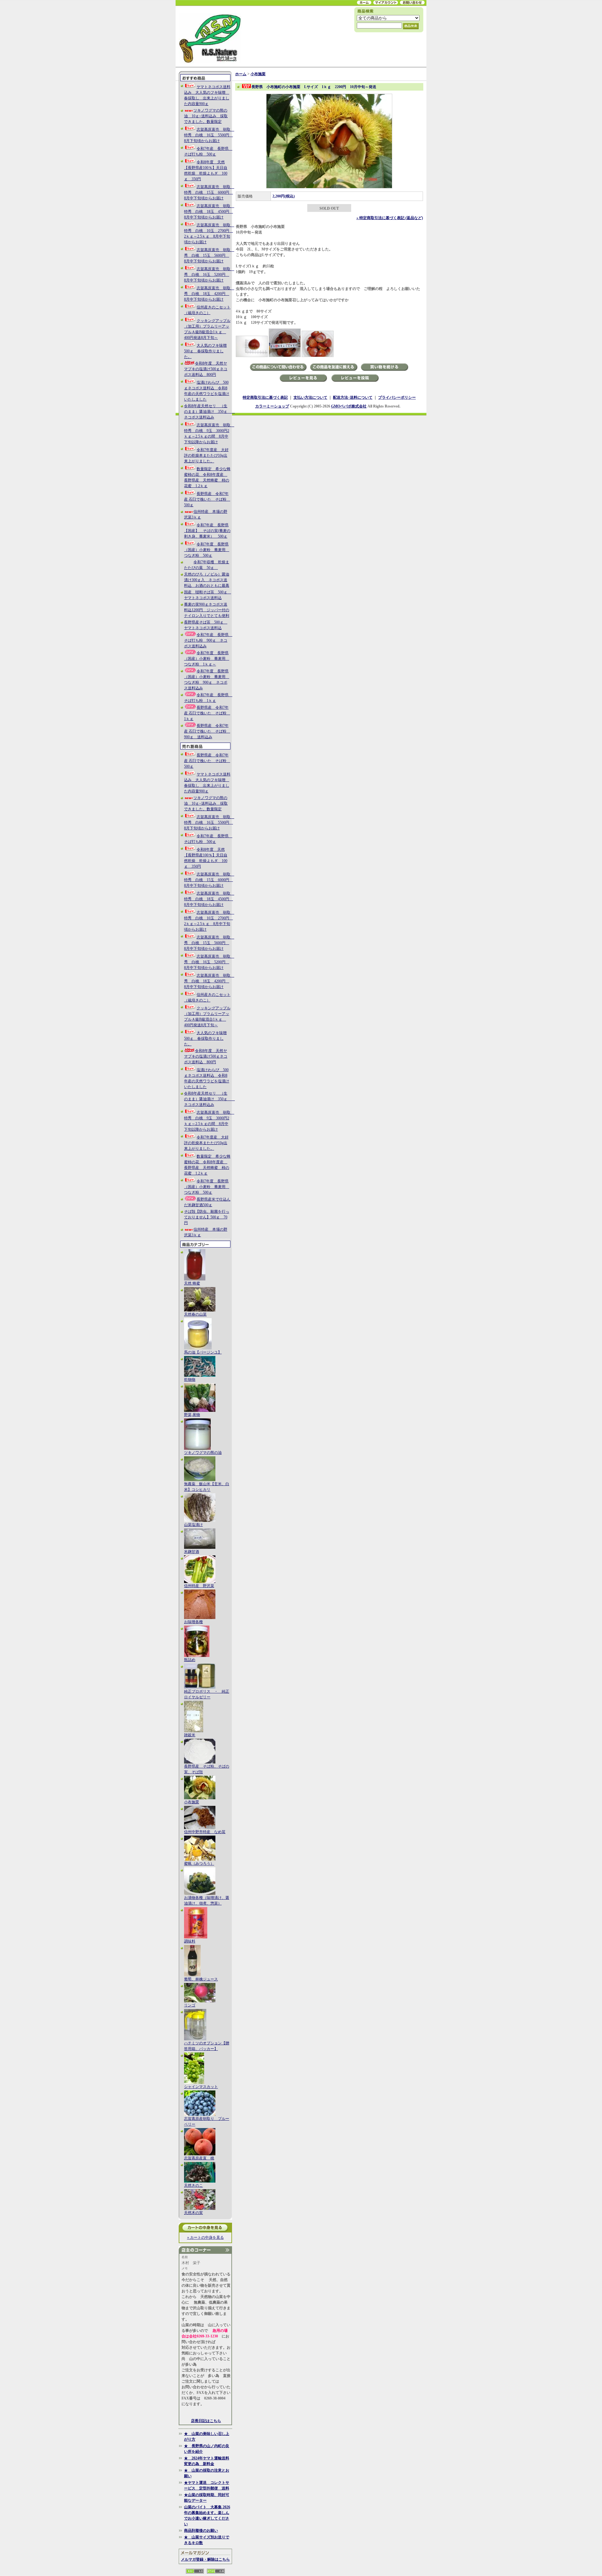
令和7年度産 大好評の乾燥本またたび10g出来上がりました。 (206, 455)
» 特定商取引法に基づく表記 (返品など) (390, 218)
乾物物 (190, 1380)
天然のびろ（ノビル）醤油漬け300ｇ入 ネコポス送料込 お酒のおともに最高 (207, 580)
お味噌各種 (193, 1622)
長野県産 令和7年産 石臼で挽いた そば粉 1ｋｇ (207, 713)
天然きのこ (193, 2185)
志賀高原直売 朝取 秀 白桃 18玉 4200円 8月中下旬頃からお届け (209, 294)
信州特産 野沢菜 (199, 1586)
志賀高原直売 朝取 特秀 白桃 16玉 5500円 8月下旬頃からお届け (209, 135)
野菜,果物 (192, 1415)
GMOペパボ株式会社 (349, 406)
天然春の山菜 (195, 1314)
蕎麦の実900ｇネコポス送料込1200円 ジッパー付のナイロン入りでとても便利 (207, 610)
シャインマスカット (201, 2087)
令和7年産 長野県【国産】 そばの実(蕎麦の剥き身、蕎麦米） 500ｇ (207, 531)
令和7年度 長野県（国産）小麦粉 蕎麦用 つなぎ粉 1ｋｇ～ (207, 659)
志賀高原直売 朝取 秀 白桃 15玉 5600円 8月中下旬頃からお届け (209, 255)
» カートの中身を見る (206, 2237)
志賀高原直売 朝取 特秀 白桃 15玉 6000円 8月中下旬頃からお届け (209, 192)
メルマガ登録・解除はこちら (205, 2559)
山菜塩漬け (193, 1525)
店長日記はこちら (206, 2421)
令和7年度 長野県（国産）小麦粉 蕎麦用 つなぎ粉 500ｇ (207, 550)
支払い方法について (310, 397)
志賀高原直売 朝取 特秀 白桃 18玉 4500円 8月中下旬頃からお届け (209, 212)
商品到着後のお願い (201, 2531)
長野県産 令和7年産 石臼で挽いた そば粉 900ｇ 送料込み (207, 731)
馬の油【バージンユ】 (203, 1352)
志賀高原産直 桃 (199, 2158)
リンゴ (190, 2005)
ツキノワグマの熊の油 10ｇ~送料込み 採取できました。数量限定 (206, 116)
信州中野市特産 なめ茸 (205, 1832)
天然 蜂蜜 (192, 1283)
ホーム (241, 74)
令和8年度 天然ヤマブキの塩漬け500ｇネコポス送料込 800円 (206, 369)
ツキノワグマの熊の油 (203, 1453)
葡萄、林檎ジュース (201, 1979)
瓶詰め (190, 1660)
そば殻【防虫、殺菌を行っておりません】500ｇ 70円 (207, 1217)
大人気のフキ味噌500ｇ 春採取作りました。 (205, 351)
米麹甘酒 (192, 1552)
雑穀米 (190, 1735)
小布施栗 (192, 1802)
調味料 (190, 1941)
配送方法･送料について (353, 397)
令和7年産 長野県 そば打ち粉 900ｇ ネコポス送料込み (208, 640)
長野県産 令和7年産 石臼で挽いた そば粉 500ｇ (207, 499)
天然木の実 (193, 2213)
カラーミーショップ (272, 406)
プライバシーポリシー (397, 397)
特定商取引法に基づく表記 (265, 397)
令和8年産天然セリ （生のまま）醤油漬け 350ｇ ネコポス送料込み (209, 412)
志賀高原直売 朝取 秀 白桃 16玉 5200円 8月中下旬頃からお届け (209, 275)
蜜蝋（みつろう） (199, 1864)
